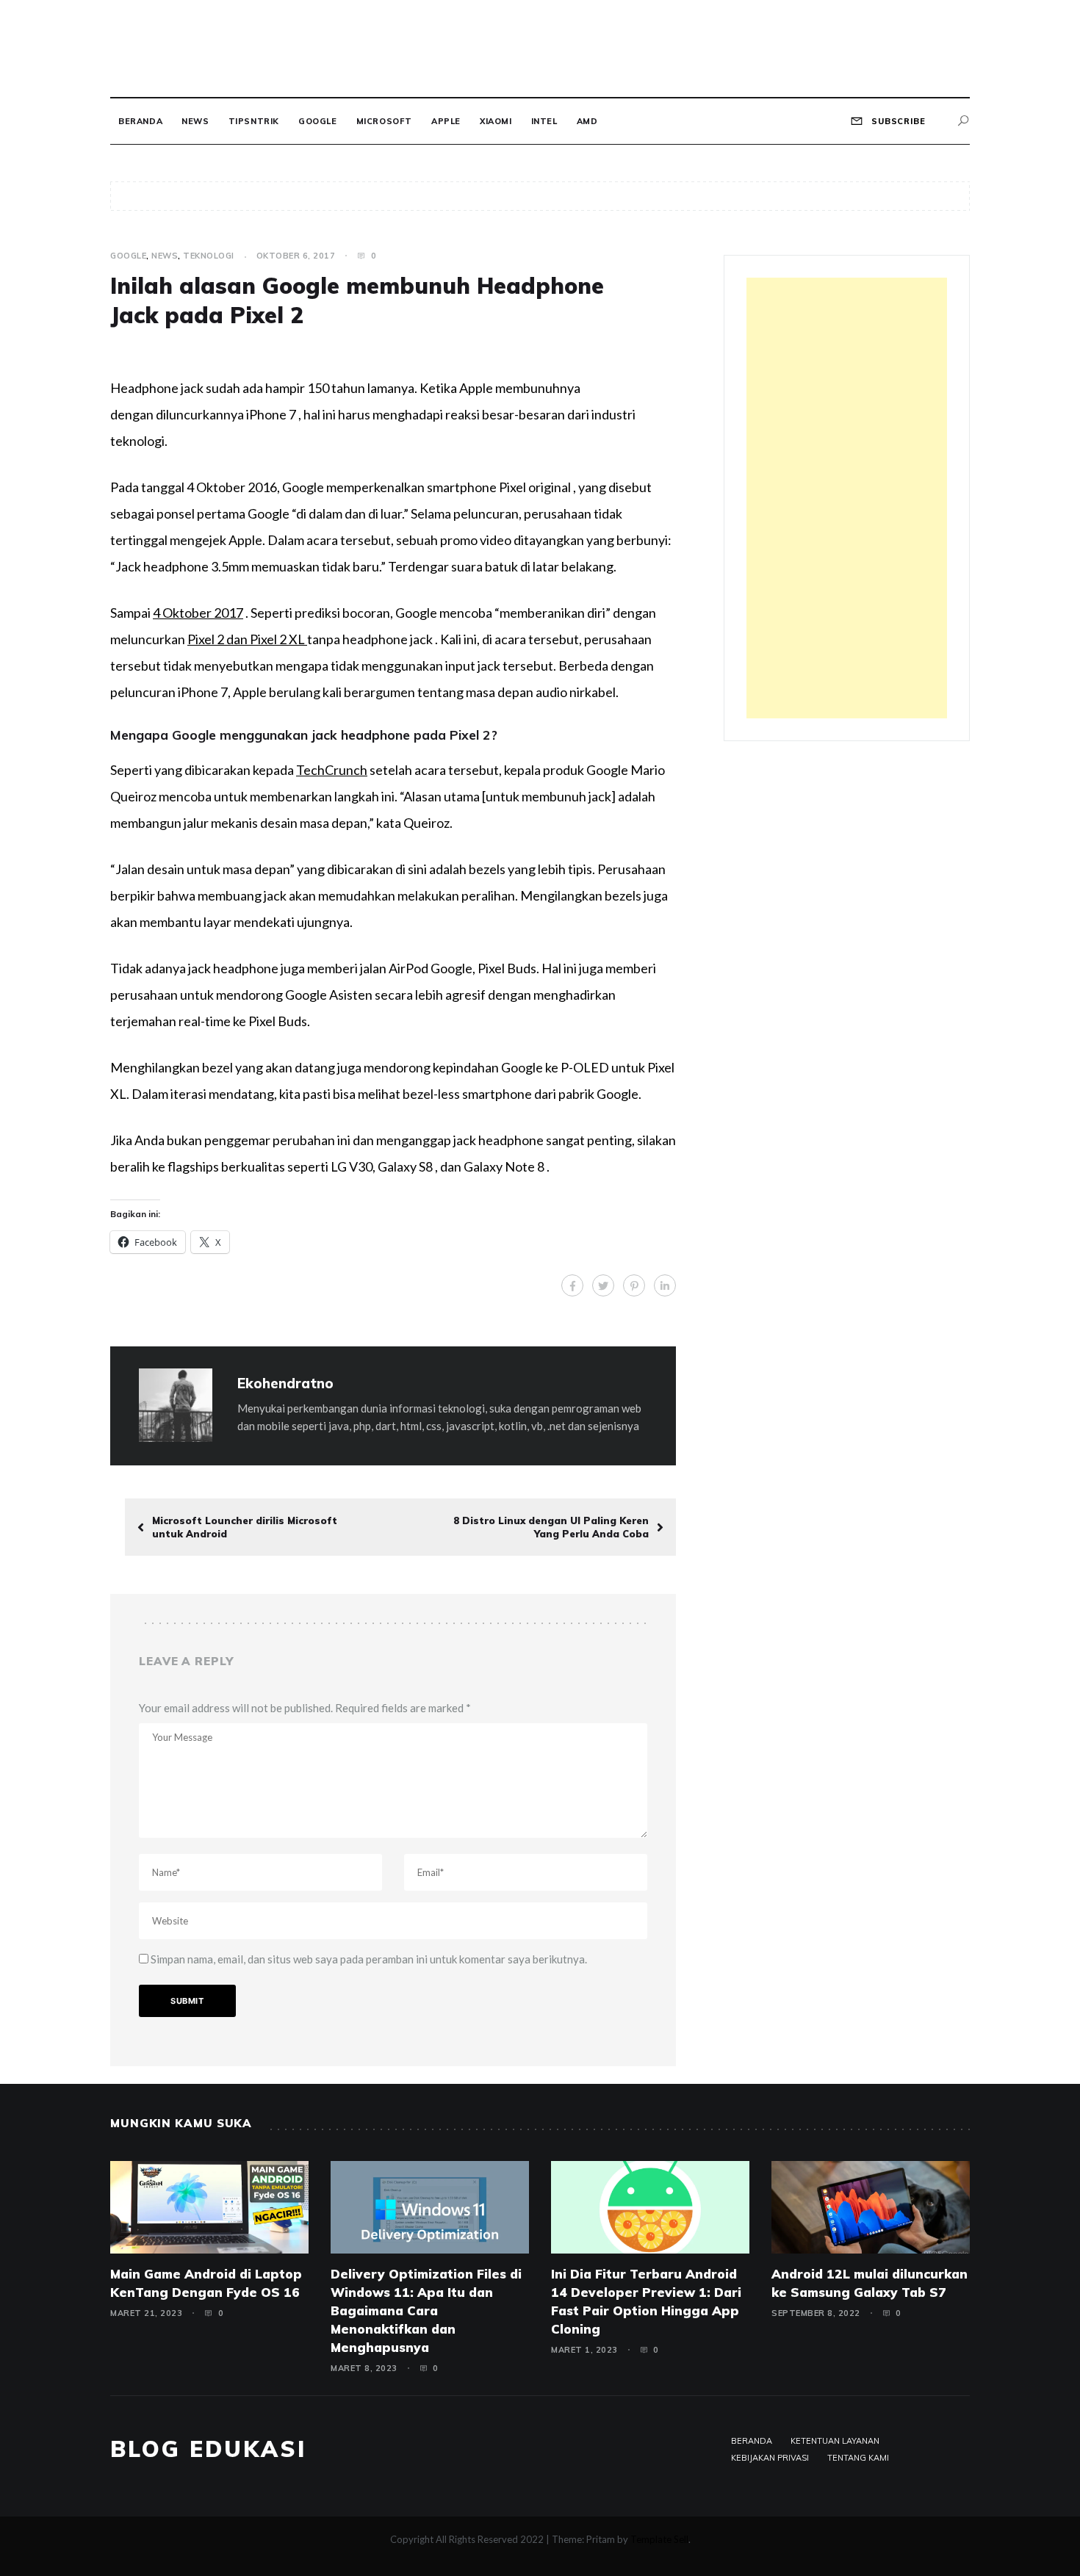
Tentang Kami (858, 2458)
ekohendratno (285, 1383)
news (195, 121)
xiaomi (496, 121)
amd (587, 121)
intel (544, 121)
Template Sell (659, 2539)
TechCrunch (332, 770)
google (318, 121)
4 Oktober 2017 (198, 613)
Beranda (140, 121)
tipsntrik (254, 121)
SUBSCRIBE (897, 121)
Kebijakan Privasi (770, 2458)
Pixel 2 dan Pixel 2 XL (247, 639)
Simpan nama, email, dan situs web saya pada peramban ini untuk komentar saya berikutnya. (369, 1959)
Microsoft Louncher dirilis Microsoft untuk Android (245, 1527)
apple (446, 121)
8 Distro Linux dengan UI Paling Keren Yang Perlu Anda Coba (551, 1527)
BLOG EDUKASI (208, 2449)
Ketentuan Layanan (835, 2441)
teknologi (209, 256)
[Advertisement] (847, 498)
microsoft (384, 121)
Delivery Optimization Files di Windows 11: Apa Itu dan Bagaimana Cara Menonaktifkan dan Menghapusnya (426, 2310)
